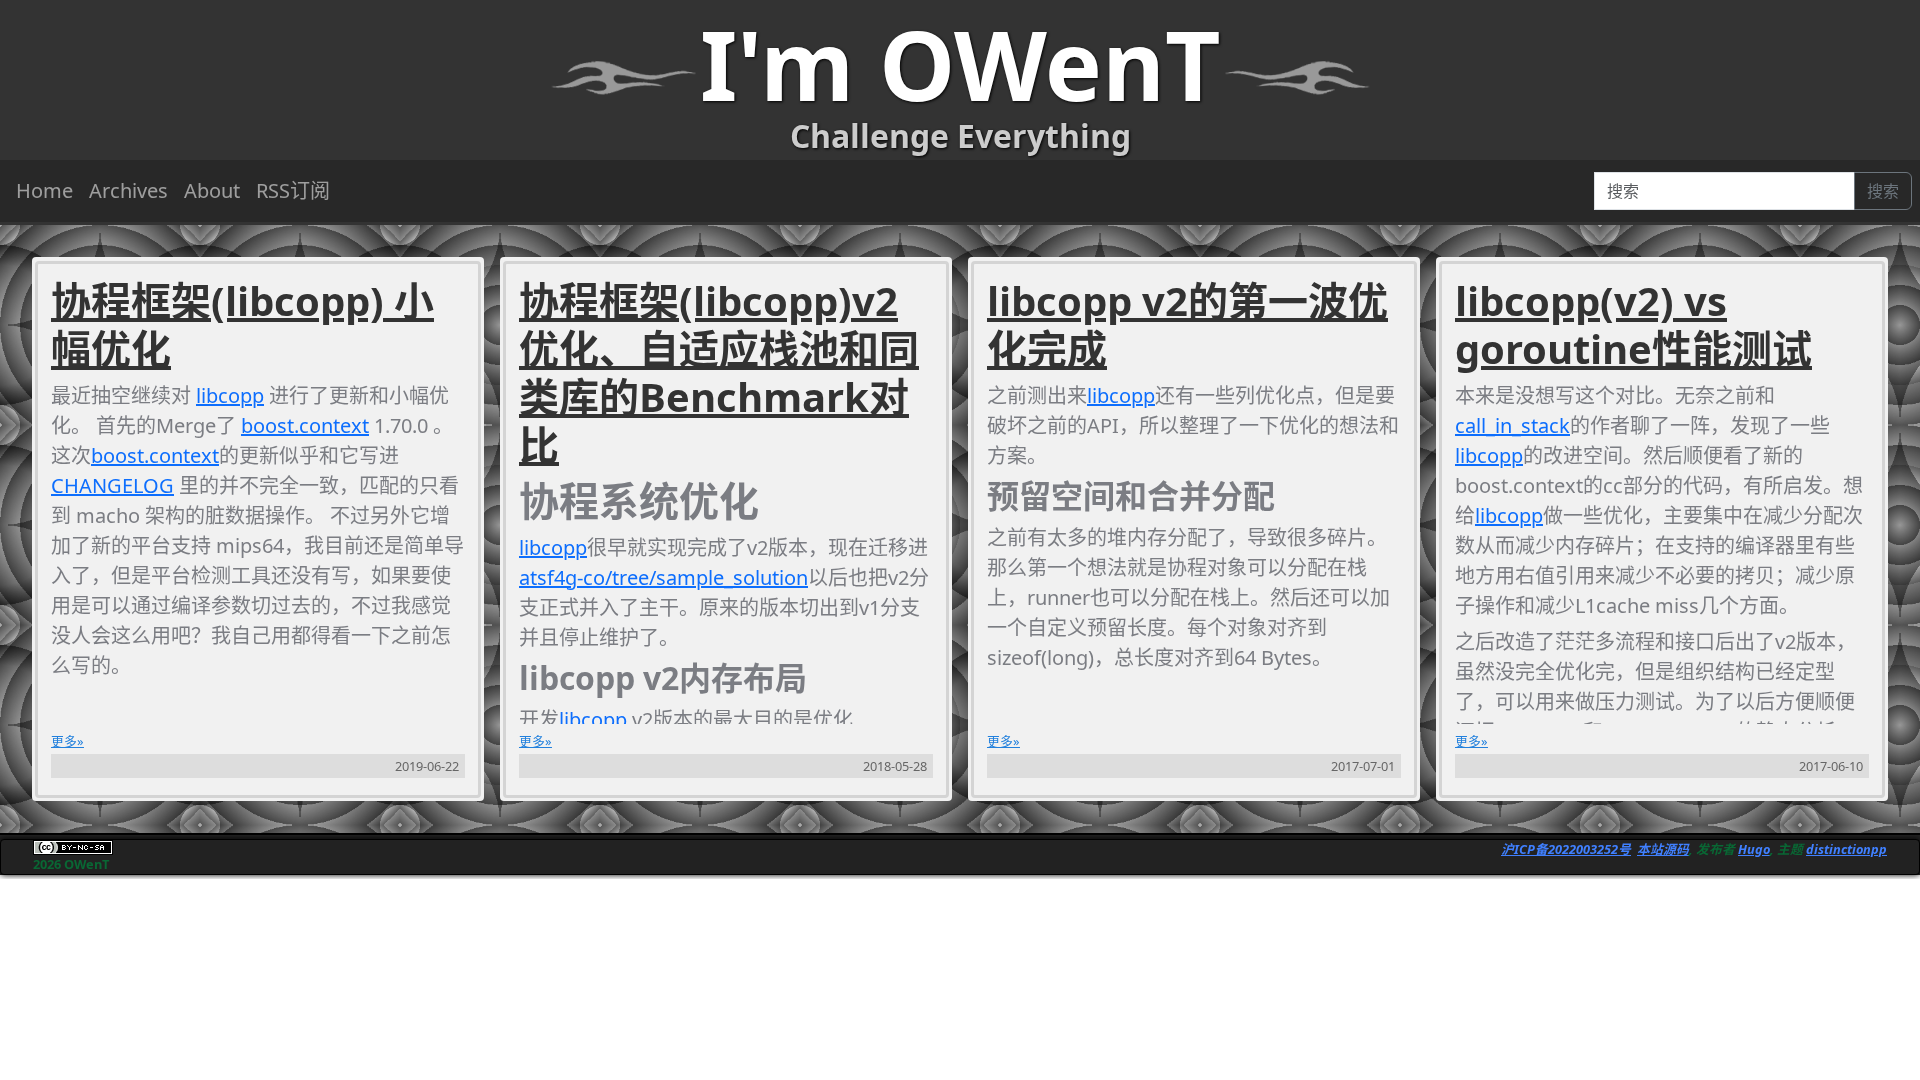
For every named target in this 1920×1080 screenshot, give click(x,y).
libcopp (230, 395)
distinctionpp (1846, 849)
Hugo (1754, 849)
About (212, 190)
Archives (128, 190)
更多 (64, 741)
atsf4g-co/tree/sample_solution (663, 577)
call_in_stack (1512, 425)
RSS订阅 (293, 190)
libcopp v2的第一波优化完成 (1187, 325)
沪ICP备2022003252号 (1566, 849)
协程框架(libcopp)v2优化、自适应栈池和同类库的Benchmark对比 (719, 373)
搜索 (1883, 191)
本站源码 (1663, 849)
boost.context (305, 425)
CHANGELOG (112, 485)
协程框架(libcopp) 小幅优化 (242, 325)
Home (44, 190)
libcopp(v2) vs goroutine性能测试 (1633, 325)
